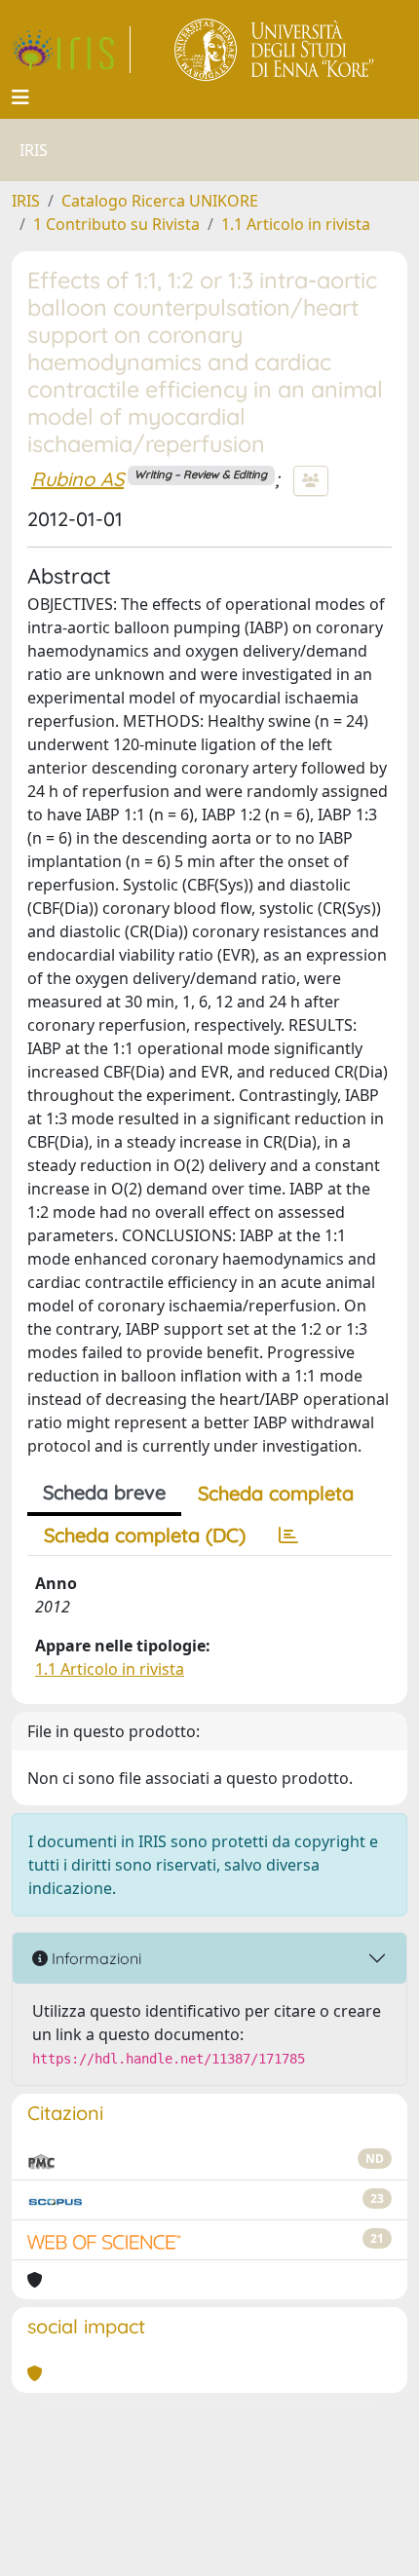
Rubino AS (77, 479)
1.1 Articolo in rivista (296, 224)
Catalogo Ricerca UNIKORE (160, 201)
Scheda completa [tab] (276, 1493)
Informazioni (95, 1958)
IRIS (26, 201)
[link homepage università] (275, 50)
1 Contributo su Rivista (116, 224)
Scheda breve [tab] (104, 1492)
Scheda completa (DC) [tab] (145, 1535)
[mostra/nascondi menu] (20, 97)
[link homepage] (71, 50)
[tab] (288, 1535)
